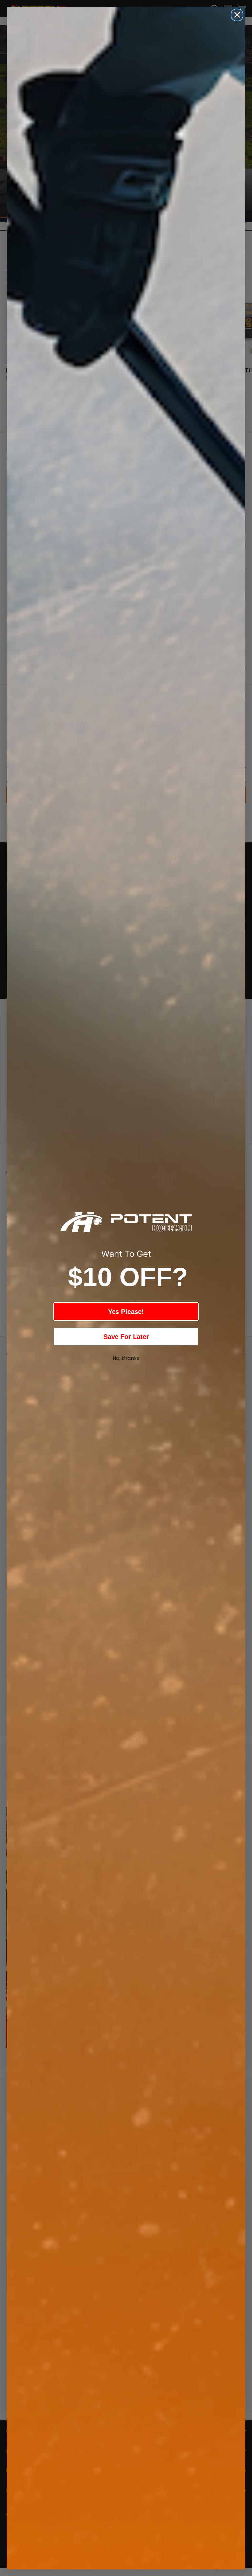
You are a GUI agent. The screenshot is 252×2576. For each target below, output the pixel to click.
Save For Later (126, 1337)
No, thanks (126, 1358)
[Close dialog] (237, 15)
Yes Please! (126, 1312)
